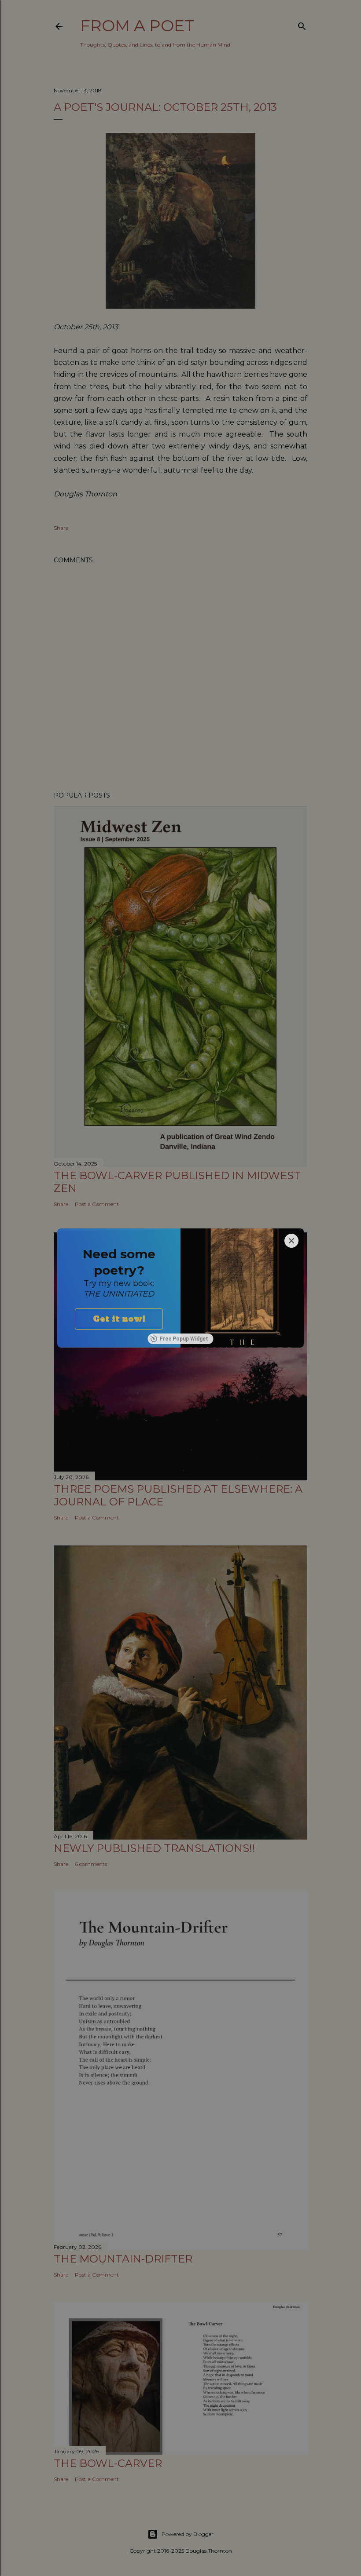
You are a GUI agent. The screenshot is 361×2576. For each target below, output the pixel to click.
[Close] (291, 1241)
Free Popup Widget (184, 1339)
